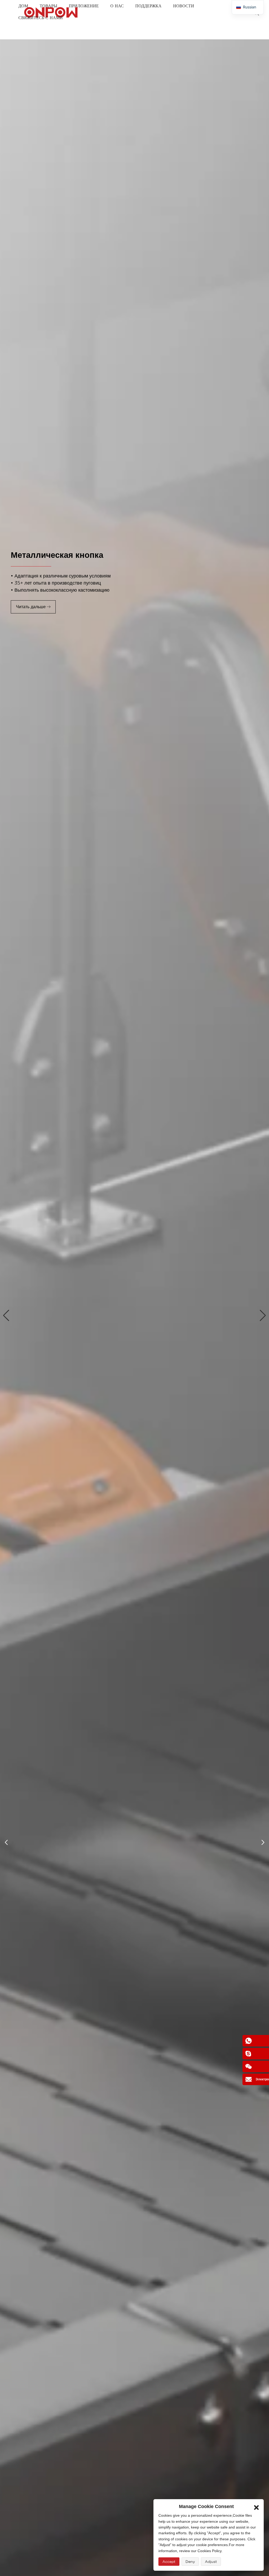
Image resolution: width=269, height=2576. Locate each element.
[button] (6, 1316)
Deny (190, 2562)
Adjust (211, 2562)
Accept (169, 2562)
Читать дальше (31, 607)
